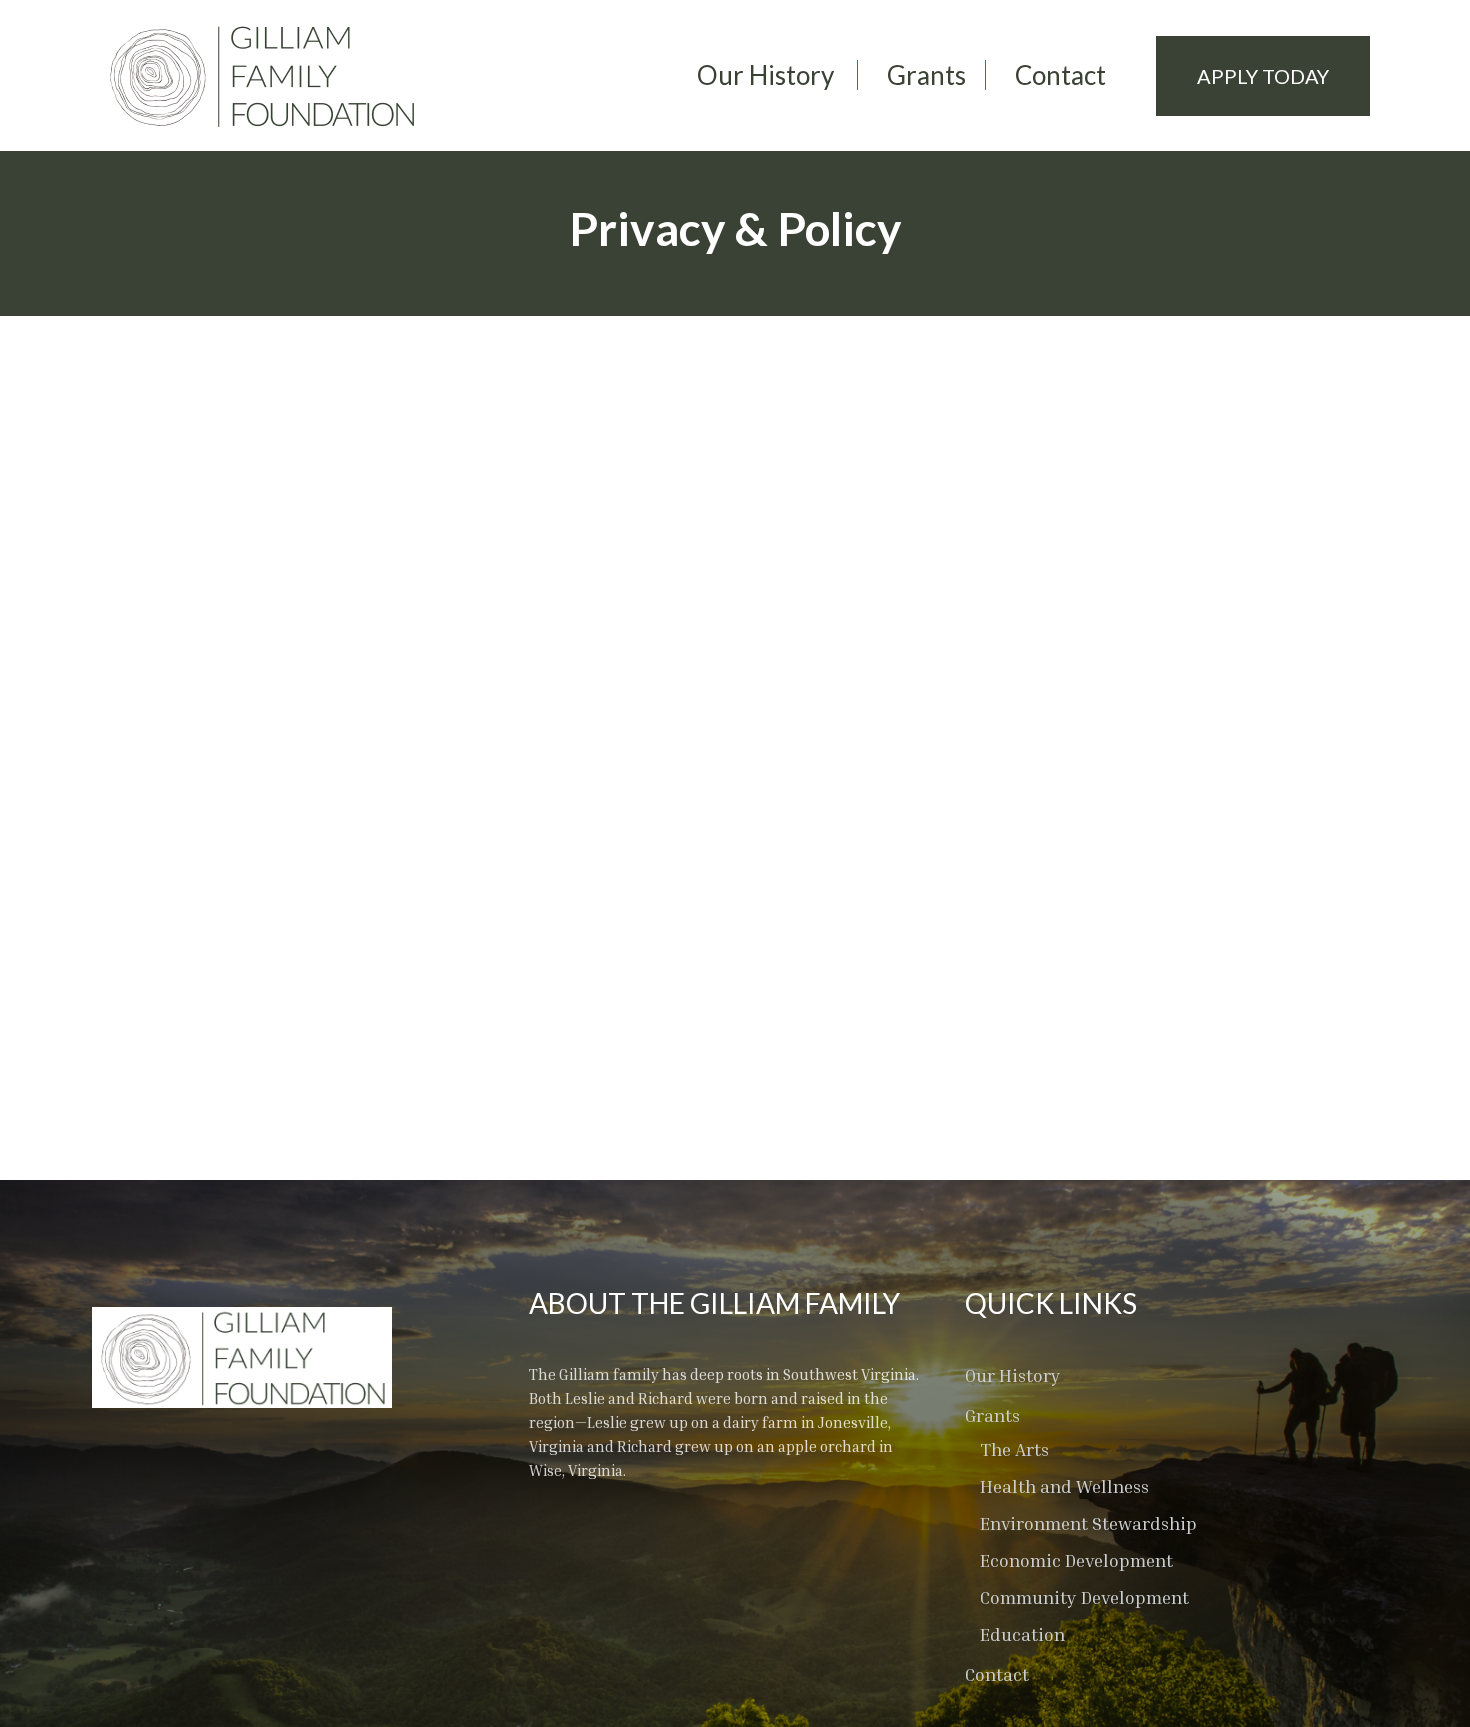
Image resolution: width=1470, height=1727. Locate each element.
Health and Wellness (1064, 1486)
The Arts (1014, 1449)
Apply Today (1263, 76)
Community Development (1084, 1597)
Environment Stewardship (1088, 1523)
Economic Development (1076, 1560)
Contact (1060, 75)
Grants (926, 75)
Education (1022, 1634)
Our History (765, 75)
